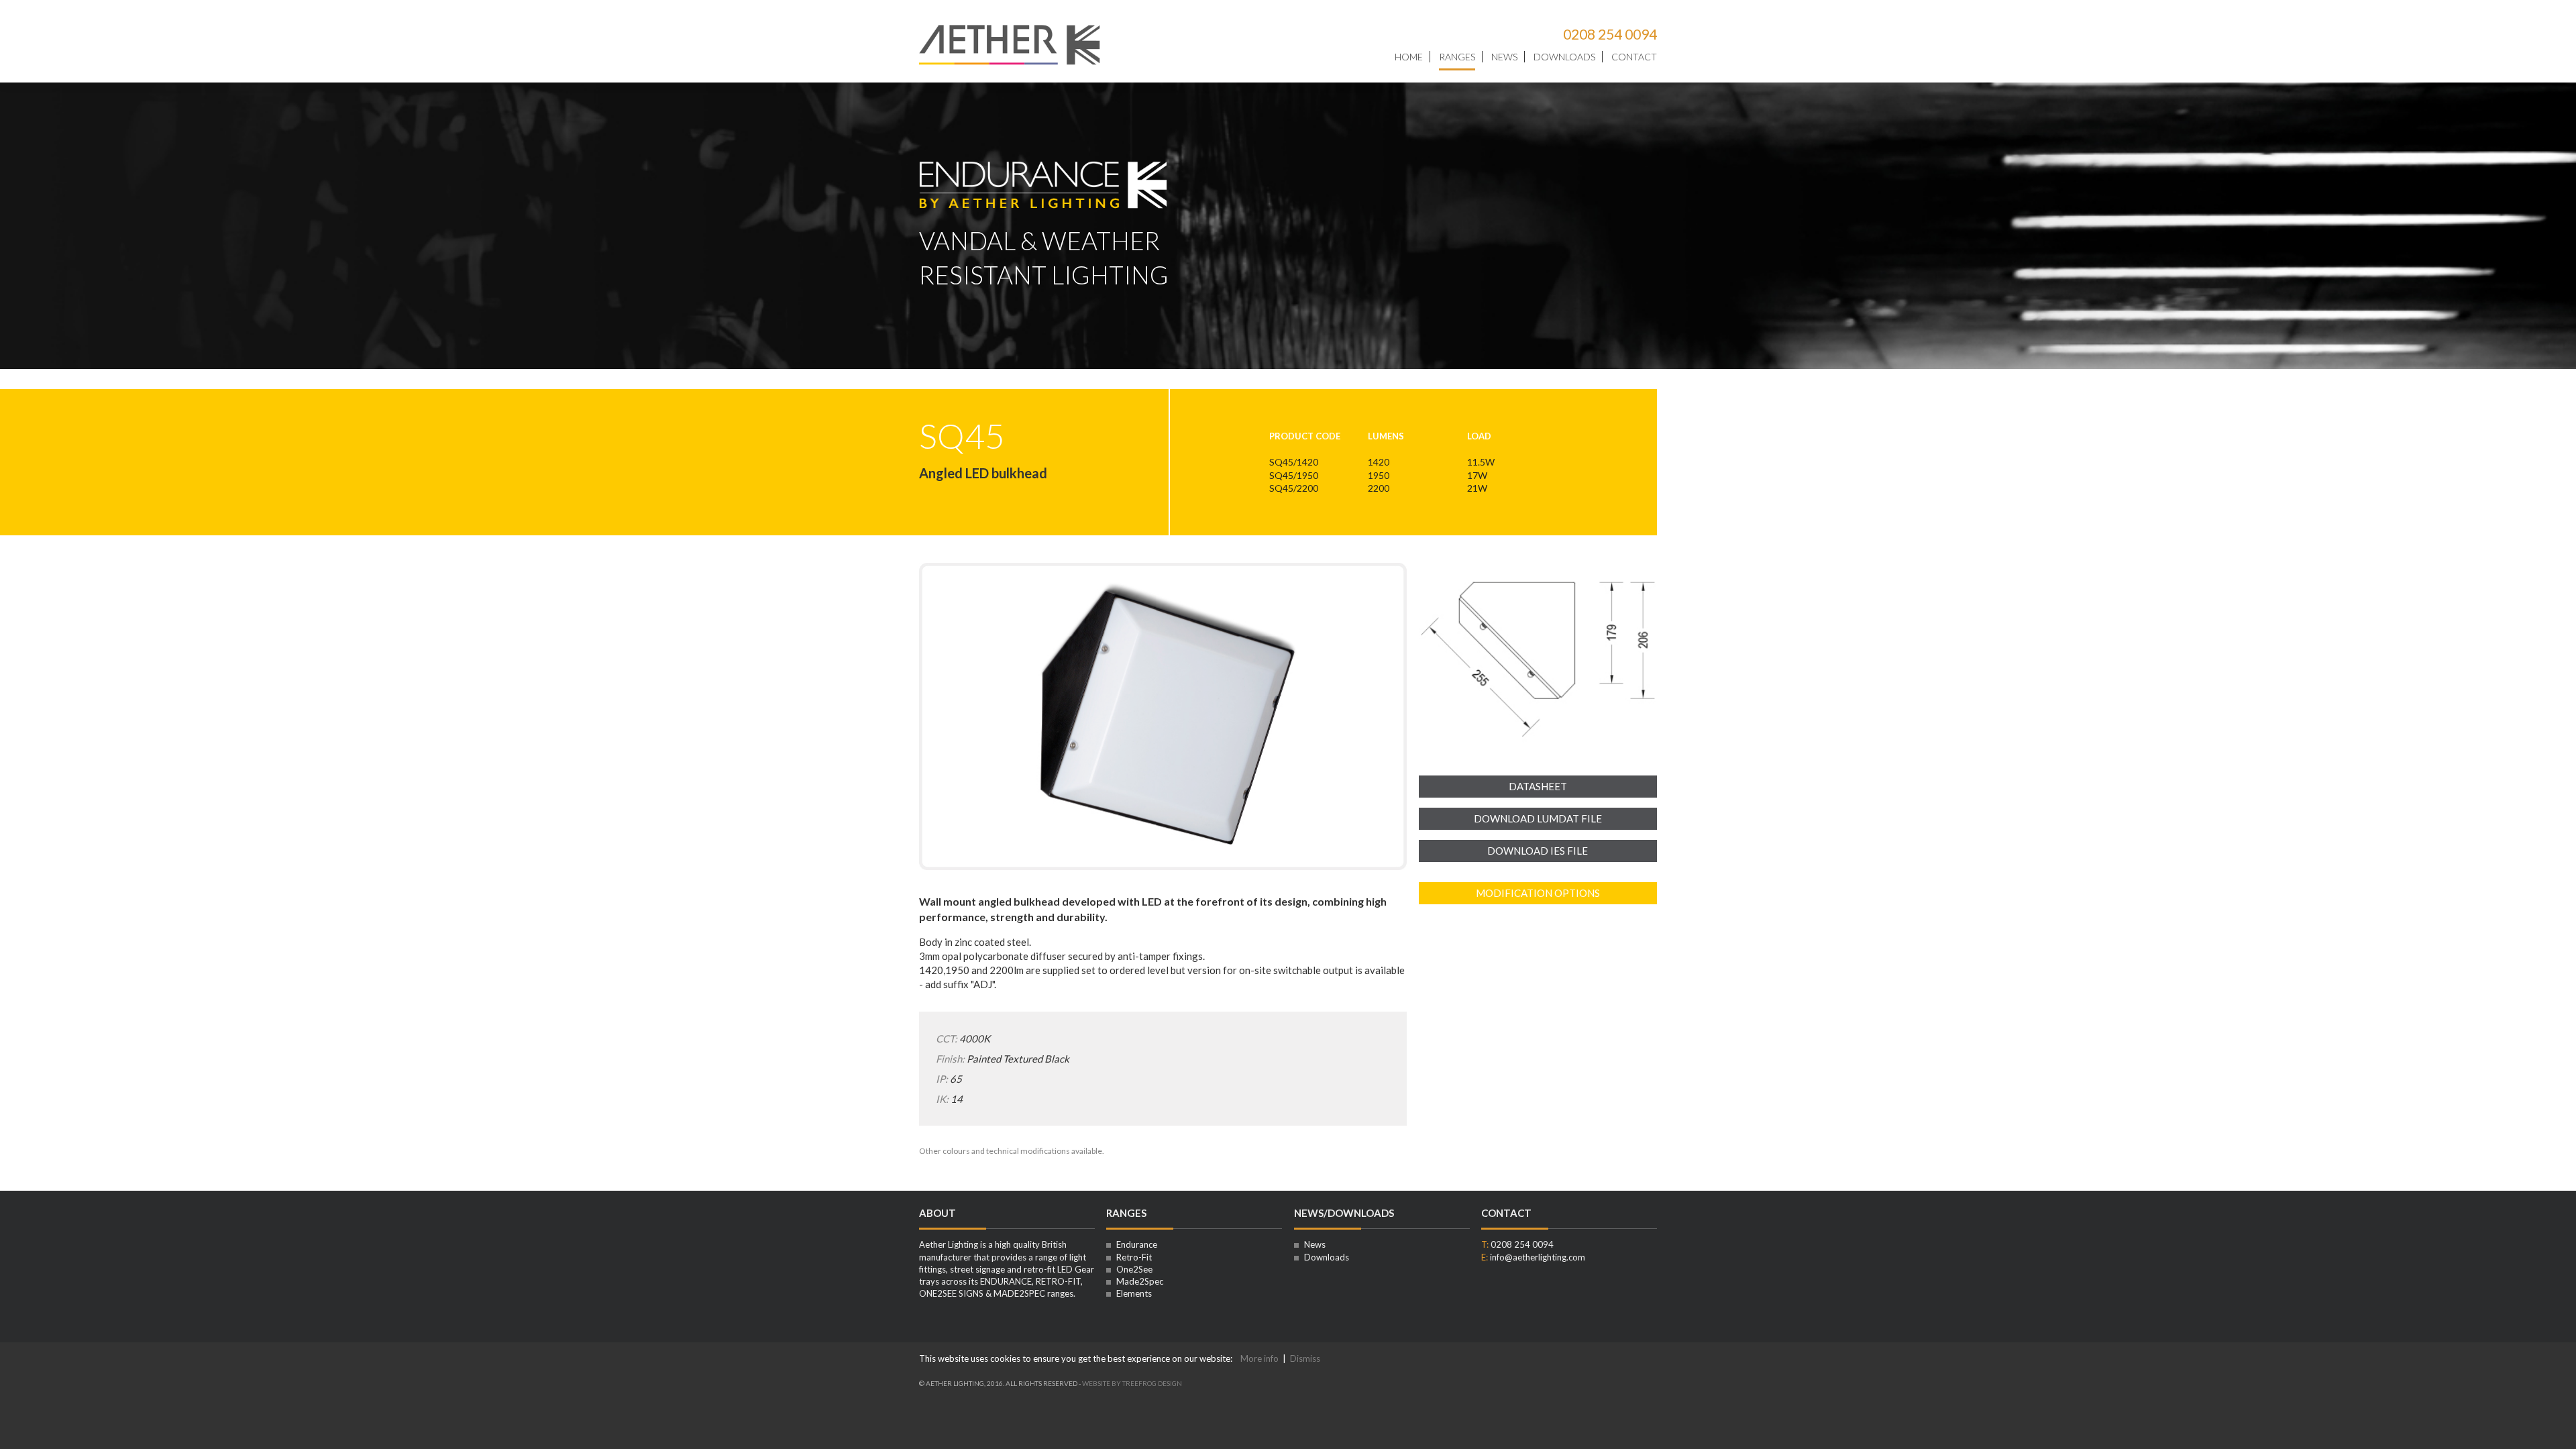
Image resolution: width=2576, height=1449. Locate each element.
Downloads (1564, 57)
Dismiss (1305, 1358)
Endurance (1136, 1244)
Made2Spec (1139, 1281)
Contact (1634, 57)
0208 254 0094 (1610, 34)
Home (1409, 57)
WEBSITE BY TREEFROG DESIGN (1132, 1383)
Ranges (1457, 57)
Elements (1133, 1293)
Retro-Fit (1133, 1257)
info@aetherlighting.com (1538, 1257)
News (1504, 57)
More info (1259, 1358)
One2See (1133, 1269)
